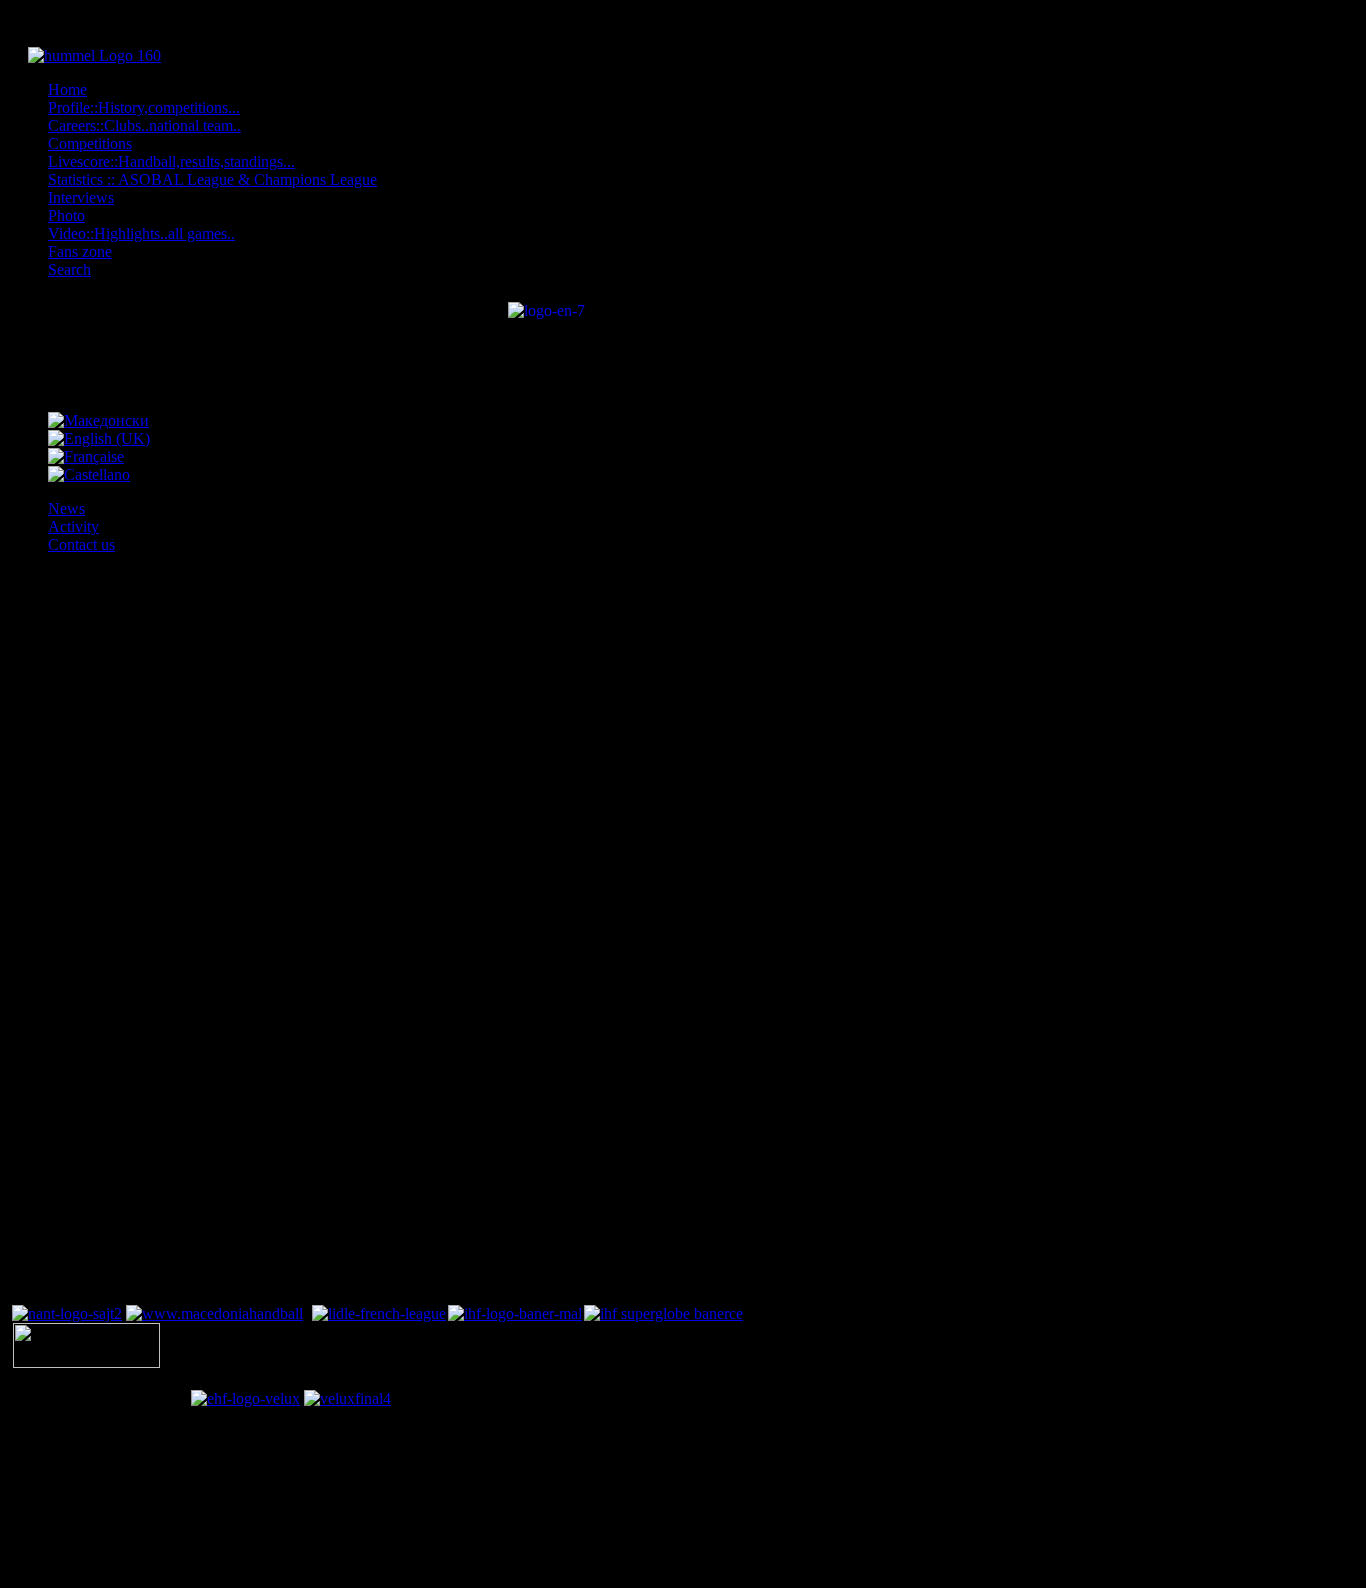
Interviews (81, 197)
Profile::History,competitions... (144, 107)
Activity (73, 526)
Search (69, 269)
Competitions (90, 143)
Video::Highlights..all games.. (141, 233)
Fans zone (80, 251)
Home (67, 89)
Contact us (81, 544)
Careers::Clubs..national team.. (144, 125)
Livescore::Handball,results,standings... (171, 161)
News (66, 508)
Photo (66, 215)
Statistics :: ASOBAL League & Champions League (212, 179)
